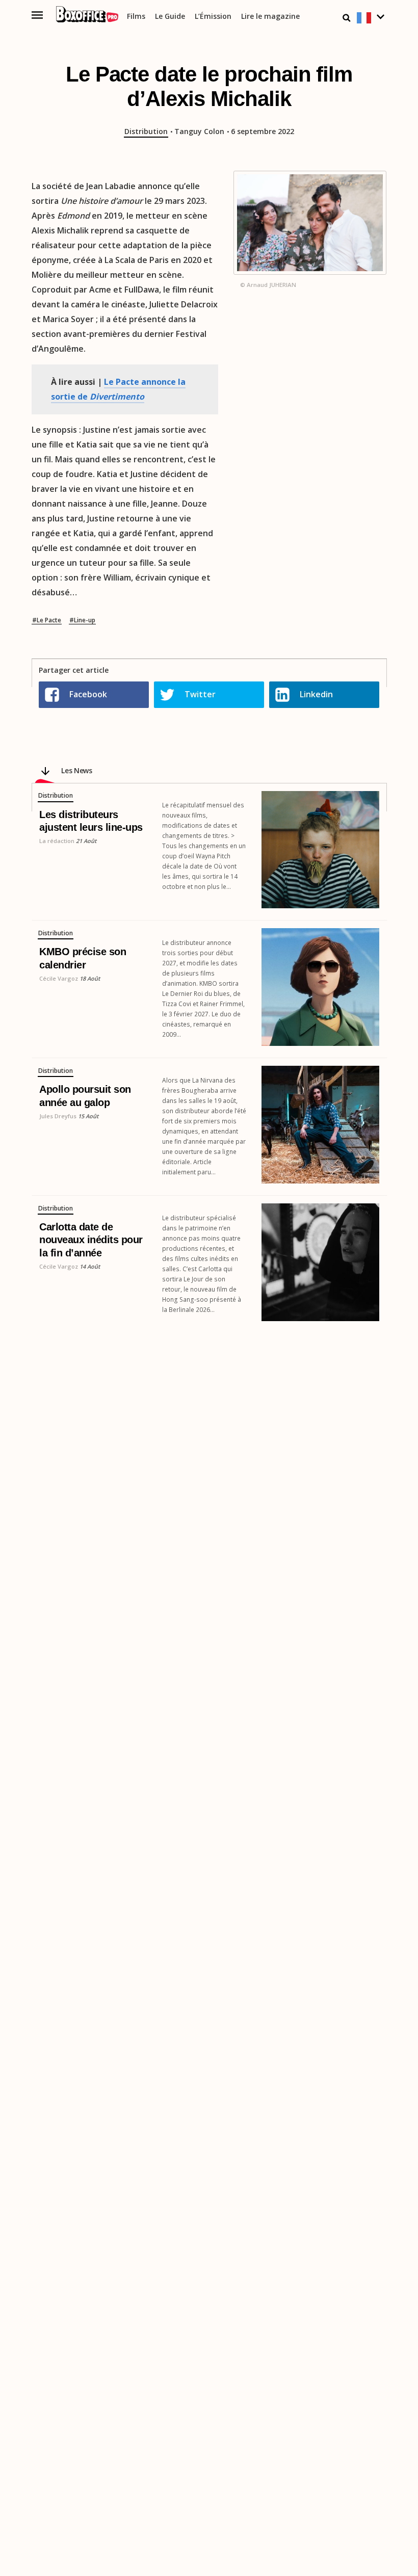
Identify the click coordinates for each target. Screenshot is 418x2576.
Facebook (88, 694)
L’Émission (213, 17)
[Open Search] (347, 18)
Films (136, 17)
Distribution (146, 132)
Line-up (85, 620)
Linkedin (316, 694)
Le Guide (170, 17)
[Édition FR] (372, 18)
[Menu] (37, 15)
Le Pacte (49, 620)
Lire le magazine (270, 17)
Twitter (200, 694)
